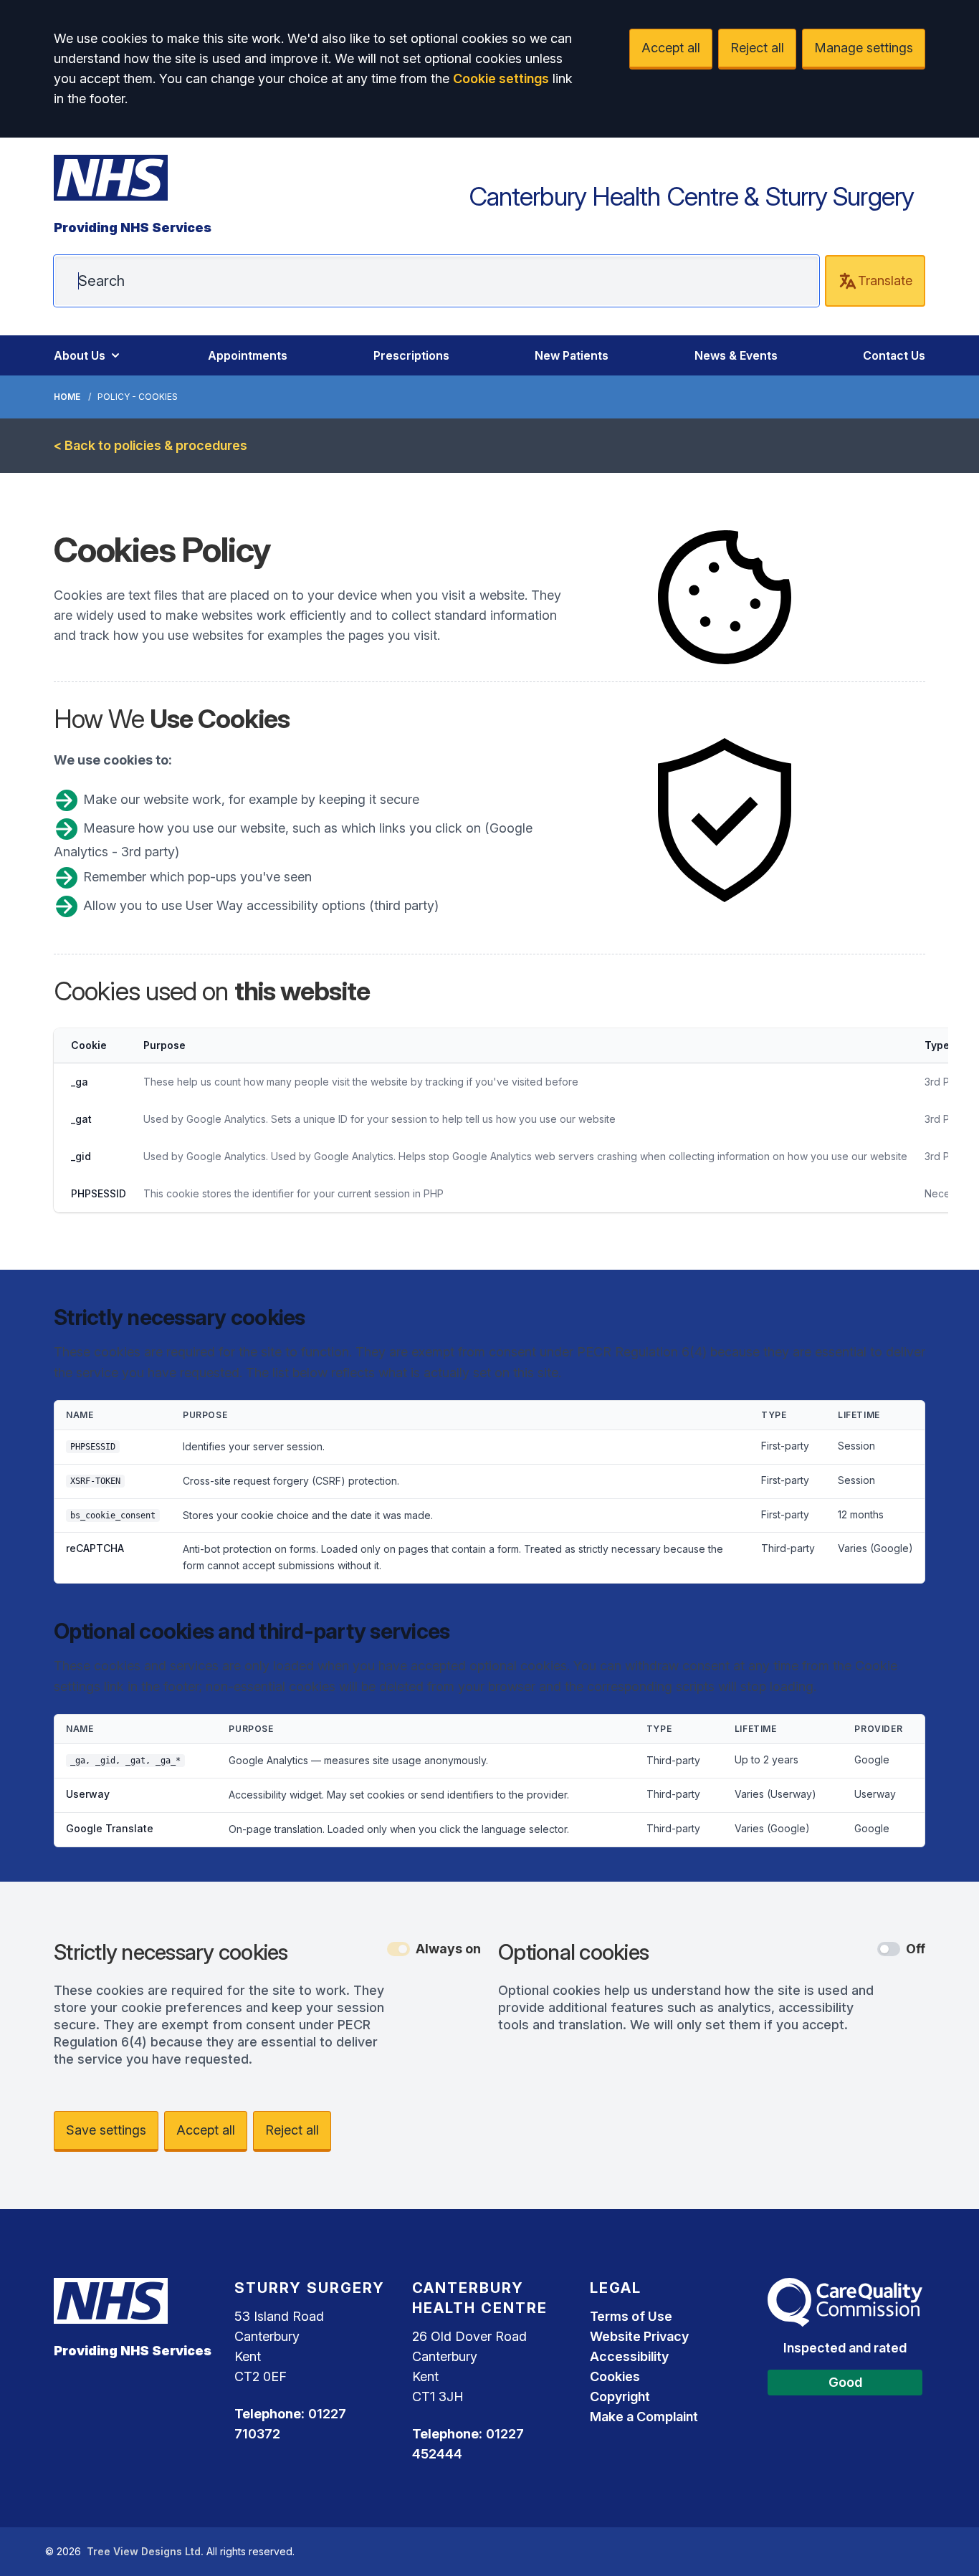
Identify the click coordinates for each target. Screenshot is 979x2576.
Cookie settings (501, 78)
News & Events (736, 355)
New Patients (572, 355)
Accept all (671, 48)
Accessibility (629, 2356)
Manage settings (864, 48)
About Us (80, 355)
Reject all (757, 48)
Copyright (620, 2397)
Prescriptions (411, 355)
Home (67, 397)
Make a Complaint (644, 2417)
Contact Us (894, 355)
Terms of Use (631, 2316)
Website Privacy (639, 2336)
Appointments (248, 355)
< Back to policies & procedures (151, 445)
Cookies (615, 2376)
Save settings (106, 2130)
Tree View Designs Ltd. (145, 2551)
